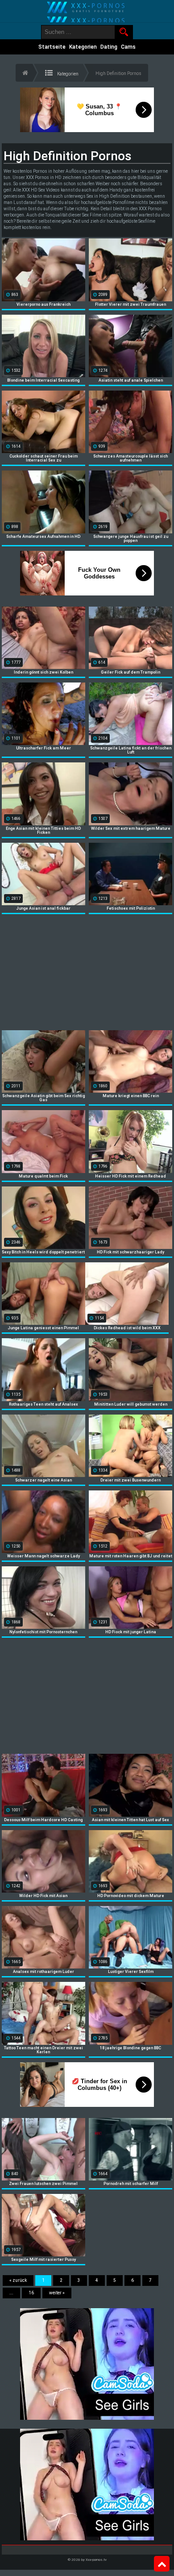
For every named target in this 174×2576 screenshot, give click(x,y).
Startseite (52, 47)
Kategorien (83, 47)
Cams (128, 47)
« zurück (18, 2280)
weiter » (57, 2293)
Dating (109, 47)
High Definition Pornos (118, 73)
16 (31, 2293)
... (11, 2293)
